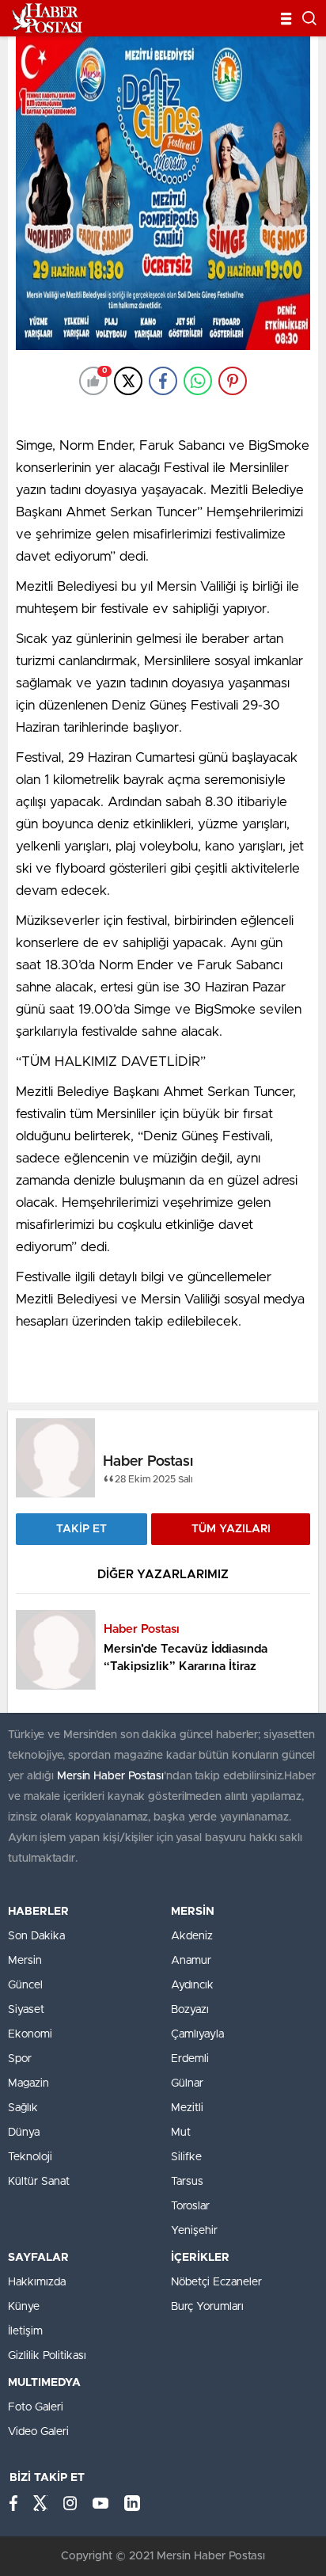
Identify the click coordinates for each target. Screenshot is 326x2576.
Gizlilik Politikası (47, 2356)
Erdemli (190, 2059)
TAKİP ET (81, 1529)
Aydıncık (192, 1985)
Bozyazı (190, 2010)
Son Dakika (36, 1936)
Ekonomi (30, 2034)
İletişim (25, 2331)
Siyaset (26, 2010)
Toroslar (190, 2206)
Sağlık (23, 2108)
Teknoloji (30, 2157)
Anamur (191, 1961)
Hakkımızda (37, 2282)
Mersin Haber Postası (110, 1776)
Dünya (24, 2133)
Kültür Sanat (39, 2182)
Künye (24, 2307)
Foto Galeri (36, 2407)
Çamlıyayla (197, 2034)
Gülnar (187, 2083)
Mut (181, 2133)
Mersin (25, 1961)
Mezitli (187, 2108)
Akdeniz (192, 1936)
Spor (20, 2059)
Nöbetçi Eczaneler (216, 2282)
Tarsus (187, 2182)
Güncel (25, 1985)
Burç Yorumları (207, 2307)
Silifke (186, 2157)
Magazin (28, 2083)
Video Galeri (38, 2432)
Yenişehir (194, 2231)
